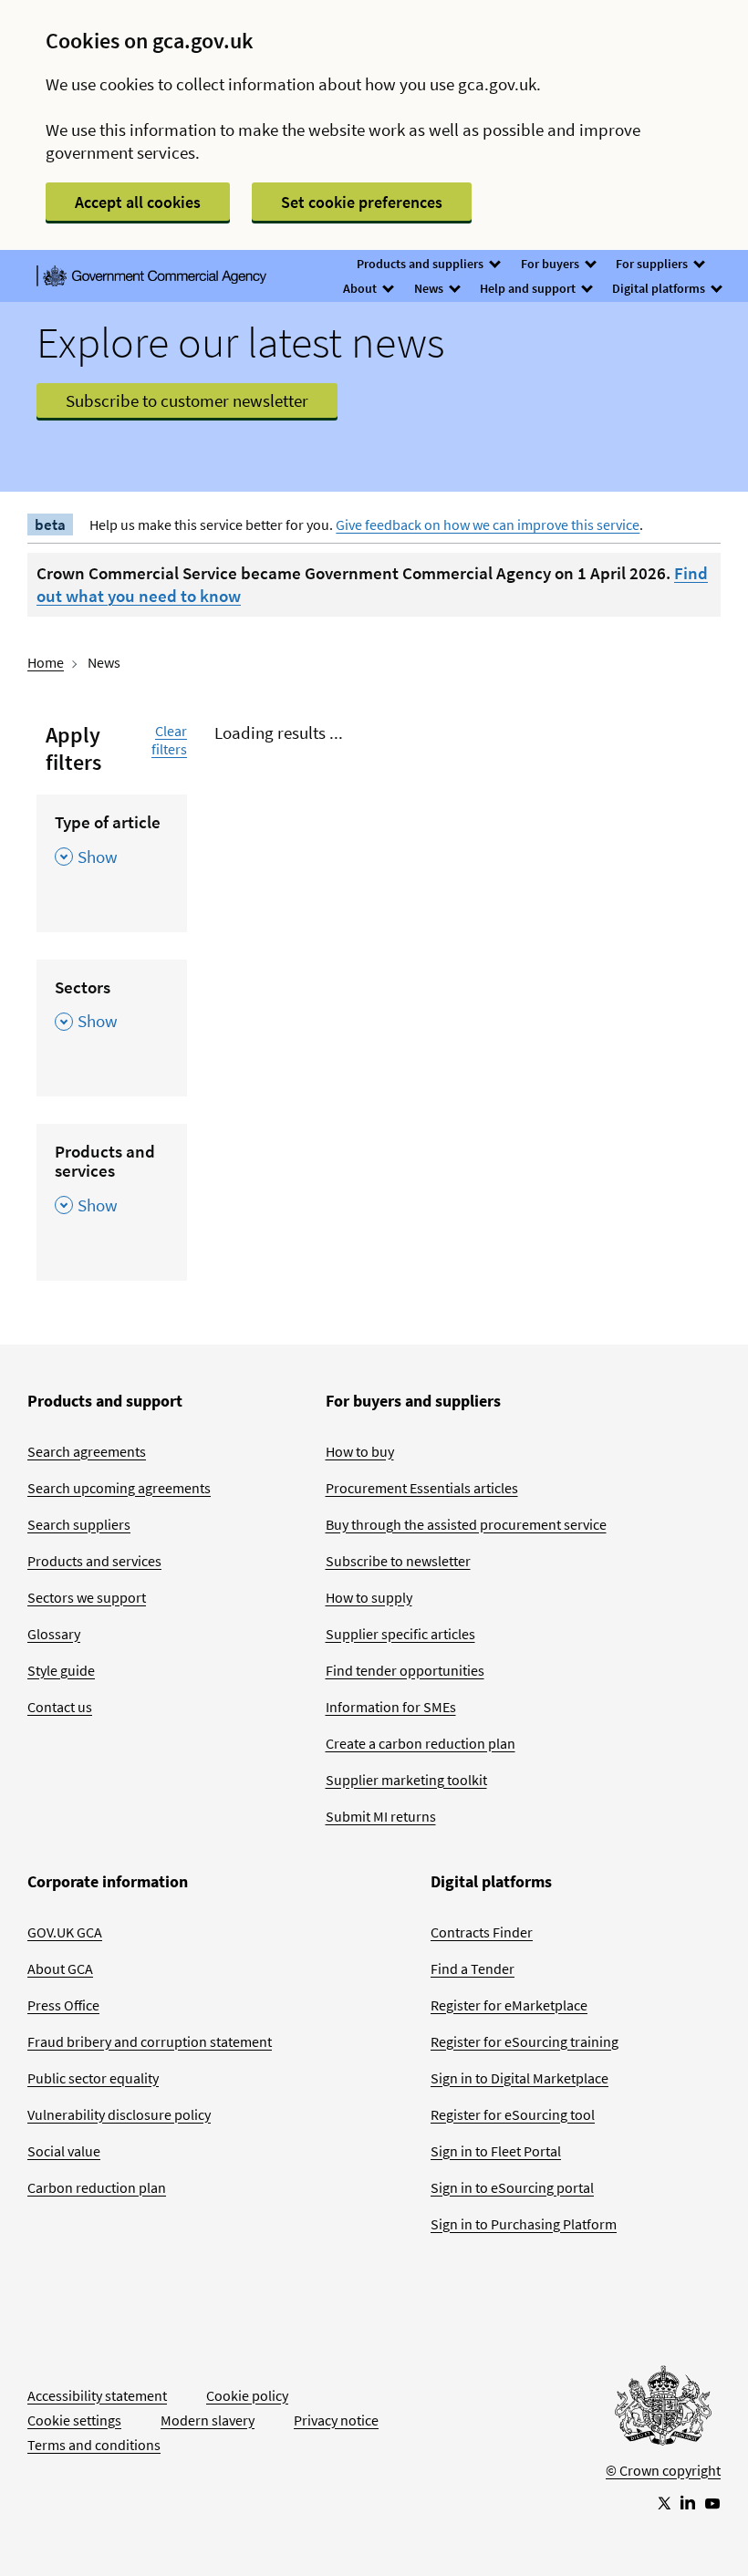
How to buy (360, 1451)
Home (46, 662)
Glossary (54, 1634)
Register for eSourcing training (525, 2041)
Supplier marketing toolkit (406, 1780)
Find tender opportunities (405, 1670)
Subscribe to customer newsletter (187, 400)
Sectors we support (87, 1597)
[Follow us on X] (663, 2502)
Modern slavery (208, 2420)
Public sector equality (93, 2078)
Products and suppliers (421, 264)
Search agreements (87, 1451)
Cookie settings (74, 2420)
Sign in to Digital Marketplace (519, 2078)
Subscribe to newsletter (398, 1561)
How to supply (369, 1597)
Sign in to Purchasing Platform (524, 2224)
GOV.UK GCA (65, 1932)
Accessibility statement (97, 2395)
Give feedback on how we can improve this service (488, 525)
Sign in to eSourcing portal (512, 2187)
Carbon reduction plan (97, 2187)
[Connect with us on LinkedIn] (688, 2502)
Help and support (529, 288)
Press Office (63, 2005)
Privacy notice (336, 2420)
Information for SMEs (391, 1707)
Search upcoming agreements (119, 1488)
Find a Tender (473, 1968)
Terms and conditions (94, 2445)
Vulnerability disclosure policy (119, 2114)
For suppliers (653, 264)
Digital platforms (660, 288)
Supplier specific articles (400, 1634)
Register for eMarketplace (509, 2005)
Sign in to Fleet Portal (496, 2151)
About (361, 288)
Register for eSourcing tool (513, 2114)
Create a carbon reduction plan (421, 1743)
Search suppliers (79, 1524)
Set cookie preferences (362, 202)
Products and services (94, 1561)
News (430, 288)
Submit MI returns (381, 1816)
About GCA (60, 1968)
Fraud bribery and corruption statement (150, 2041)
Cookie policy (247, 2395)
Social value (64, 2151)
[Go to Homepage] (663, 2410)
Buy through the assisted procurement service (466, 1524)
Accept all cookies (138, 202)
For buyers (551, 264)
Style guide (61, 1670)
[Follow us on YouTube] (712, 2502)
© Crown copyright (663, 2470)
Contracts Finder (482, 1932)
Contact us (60, 1707)
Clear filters (169, 740)
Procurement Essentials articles (422, 1488)
